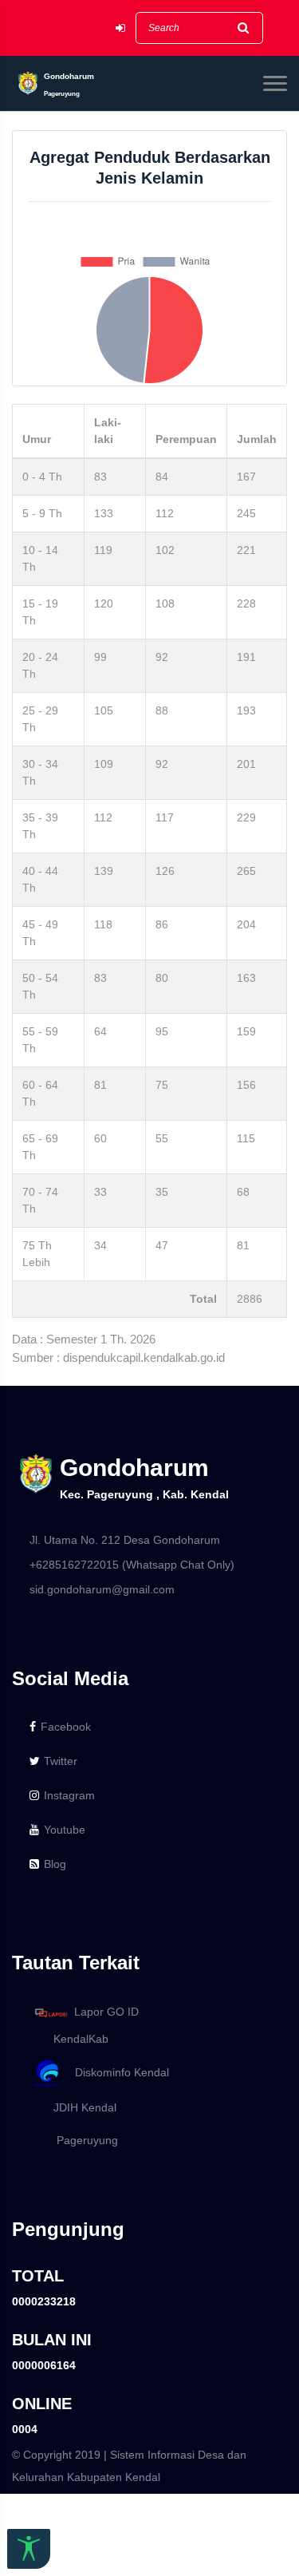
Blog (55, 1864)
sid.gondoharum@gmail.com (102, 1589)
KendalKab (76, 2039)
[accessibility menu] (29, 2549)
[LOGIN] (120, 28)
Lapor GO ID (106, 2012)
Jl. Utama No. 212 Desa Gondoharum (125, 1540)
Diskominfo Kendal (117, 2073)
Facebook (66, 1727)
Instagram (69, 1795)
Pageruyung (81, 2140)
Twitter (61, 1761)
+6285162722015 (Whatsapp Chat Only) (132, 1565)
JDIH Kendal (80, 2107)
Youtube (65, 1830)
